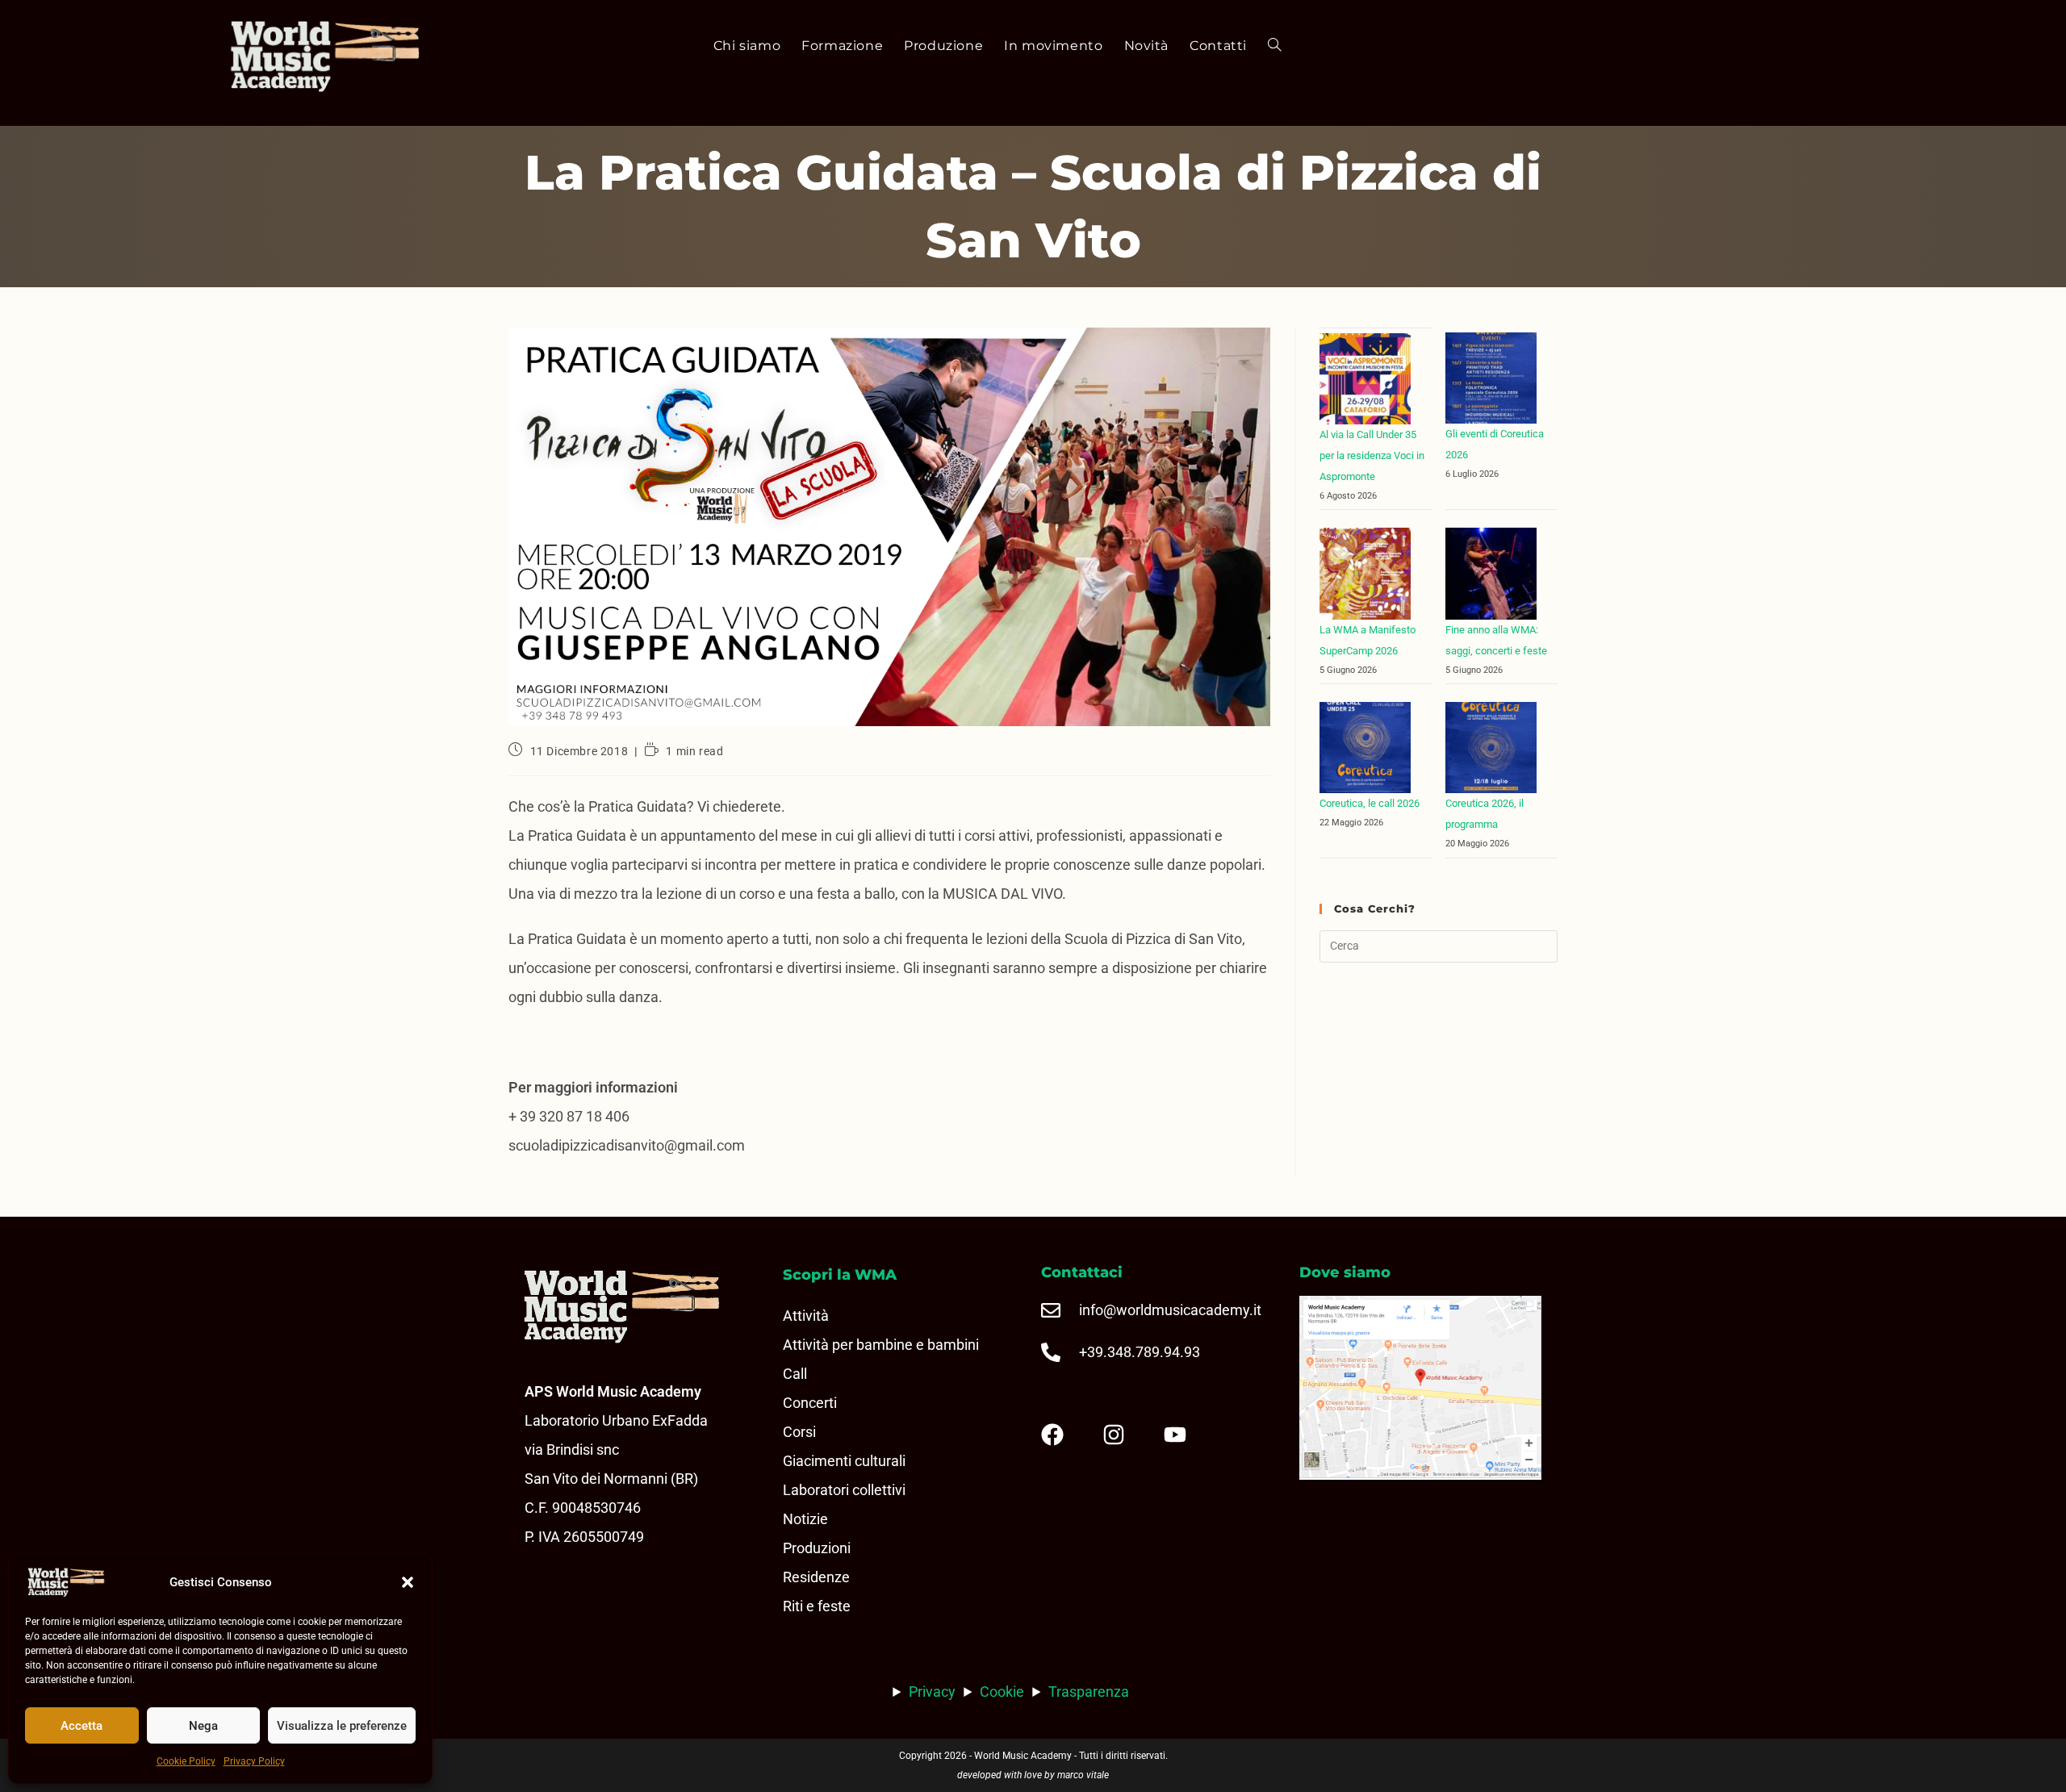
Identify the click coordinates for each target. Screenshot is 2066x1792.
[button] (408, 1582)
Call (795, 1374)
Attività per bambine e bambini (881, 1345)
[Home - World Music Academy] (357, 58)
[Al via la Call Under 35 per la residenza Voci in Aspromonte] (1365, 379)
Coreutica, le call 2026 (1370, 803)
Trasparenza (1089, 1692)
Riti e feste (817, 1606)
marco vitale (1083, 1775)
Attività (806, 1316)
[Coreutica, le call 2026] (1365, 748)
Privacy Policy (254, 1761)
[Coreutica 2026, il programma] (1491, 748)
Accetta (82, 1726)
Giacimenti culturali (844, 1461)
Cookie (1002, 1692)
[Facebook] (1065, 1435)
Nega (203, 1726)
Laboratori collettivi (844, 1490)
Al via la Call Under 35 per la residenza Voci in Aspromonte (1372, 455)
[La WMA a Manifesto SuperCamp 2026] (1365, 573)
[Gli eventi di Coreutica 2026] (1491, 378)
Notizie (805, 1519)
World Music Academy (1023, 1756)
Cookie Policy (186, 1761)
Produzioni (817, 1548)
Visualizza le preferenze (342, 1726)
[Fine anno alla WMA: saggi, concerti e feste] (1491, 573)
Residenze (816, 1577)
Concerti (810, 1403)
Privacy (932, 1692)
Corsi (799, 1432)
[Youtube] (1188, 1435)
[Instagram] (1127, 1435)
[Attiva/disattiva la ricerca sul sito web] (1274, 46)
